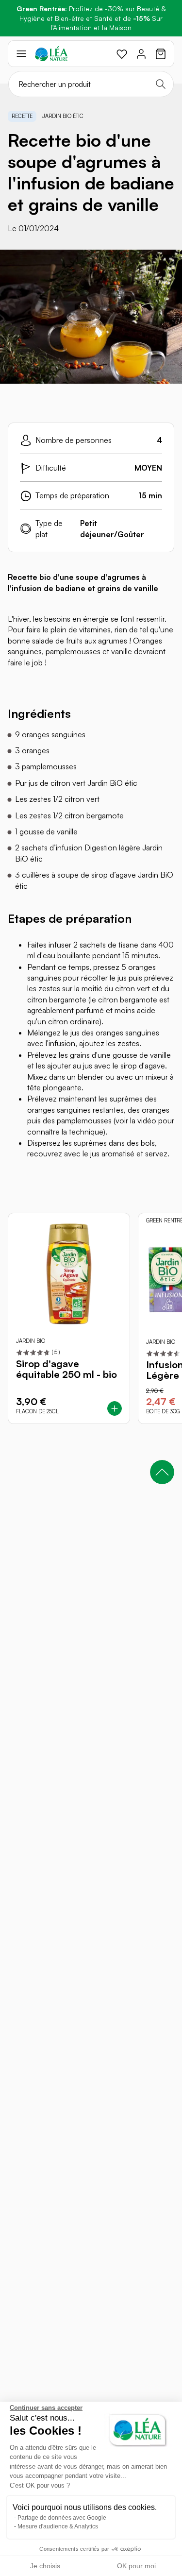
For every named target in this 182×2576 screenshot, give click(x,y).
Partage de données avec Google (62, 2518)
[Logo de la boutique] (51, 54)
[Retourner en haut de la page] (162, 1472)
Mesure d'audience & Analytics (58, 2526)
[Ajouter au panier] (115, 1408)
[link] (122, 54)
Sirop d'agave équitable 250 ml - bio (66, 1369)
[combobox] (91, 84)
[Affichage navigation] (21, 54)
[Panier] (161, 54)
